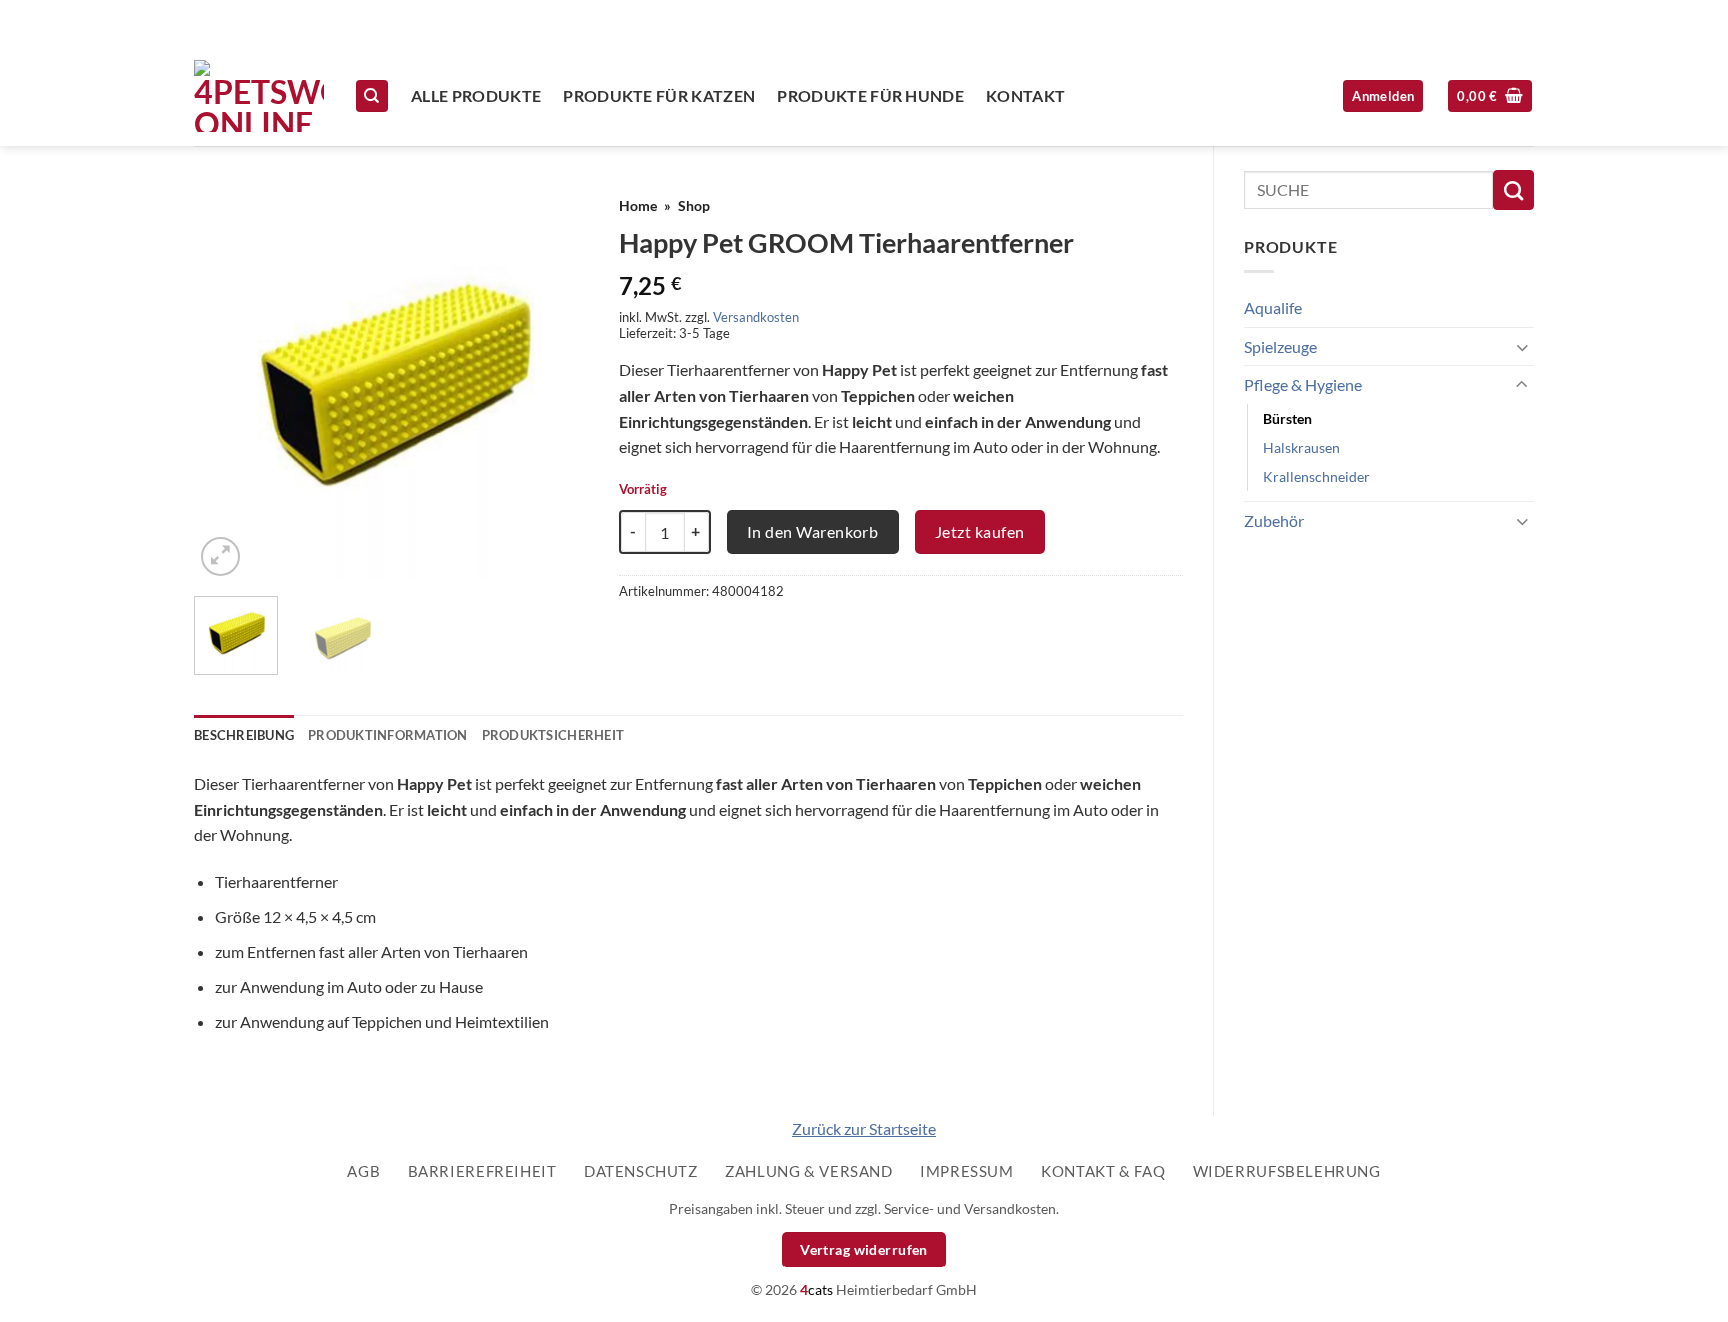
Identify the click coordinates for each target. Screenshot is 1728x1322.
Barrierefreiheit (482, 1171)
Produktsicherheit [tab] (553, 735)
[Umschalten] (1522, 346)
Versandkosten (756, 317)
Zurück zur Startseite (864, 1128)
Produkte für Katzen (659, 95)
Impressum (967, 1171)
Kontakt (1025, 95)
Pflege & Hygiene (1303, 384)
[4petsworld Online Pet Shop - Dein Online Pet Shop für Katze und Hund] (259, 96)
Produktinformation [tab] (388, 735)
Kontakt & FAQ (1103, 1171)
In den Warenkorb (813, 531)
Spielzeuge (1280, 346)
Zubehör (1274, 520)
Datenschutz (641, 1171)
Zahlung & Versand (808, 1171)
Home (638, 206)
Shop (694, 206)
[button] (1490, 96)
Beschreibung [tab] (244, 735)
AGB (363, 1171)
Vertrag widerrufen (864, 1249)
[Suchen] (372, 96)
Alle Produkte (476, 95)
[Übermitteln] (1513, 190)
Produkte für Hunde (870, 95)
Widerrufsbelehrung (1287, 1171)
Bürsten (1287, 418)
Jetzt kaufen (980, 531)
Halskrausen (1301, 447)
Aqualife (1273, 307)
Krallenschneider (1316, 476)
